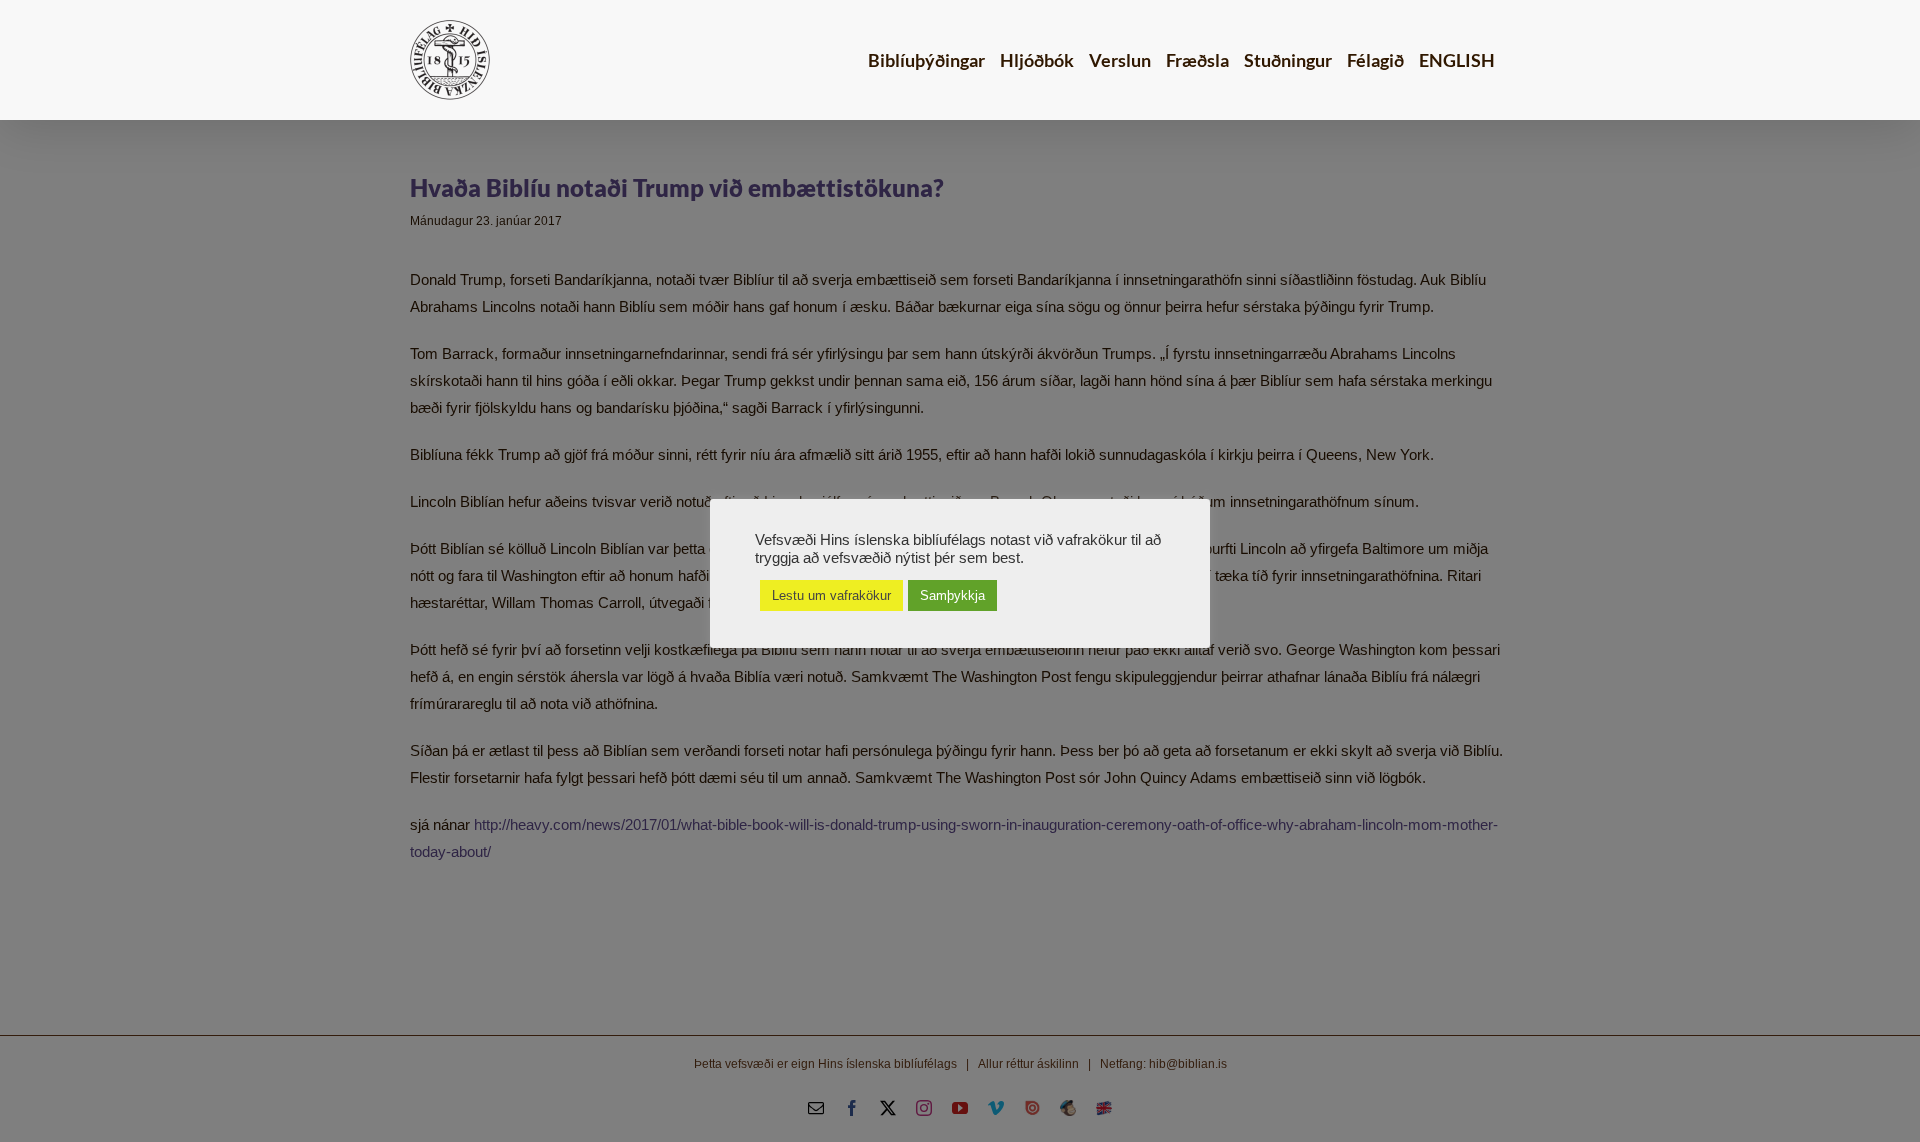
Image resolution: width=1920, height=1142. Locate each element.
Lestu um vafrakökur (831, 595)
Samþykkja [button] (952, 595)
